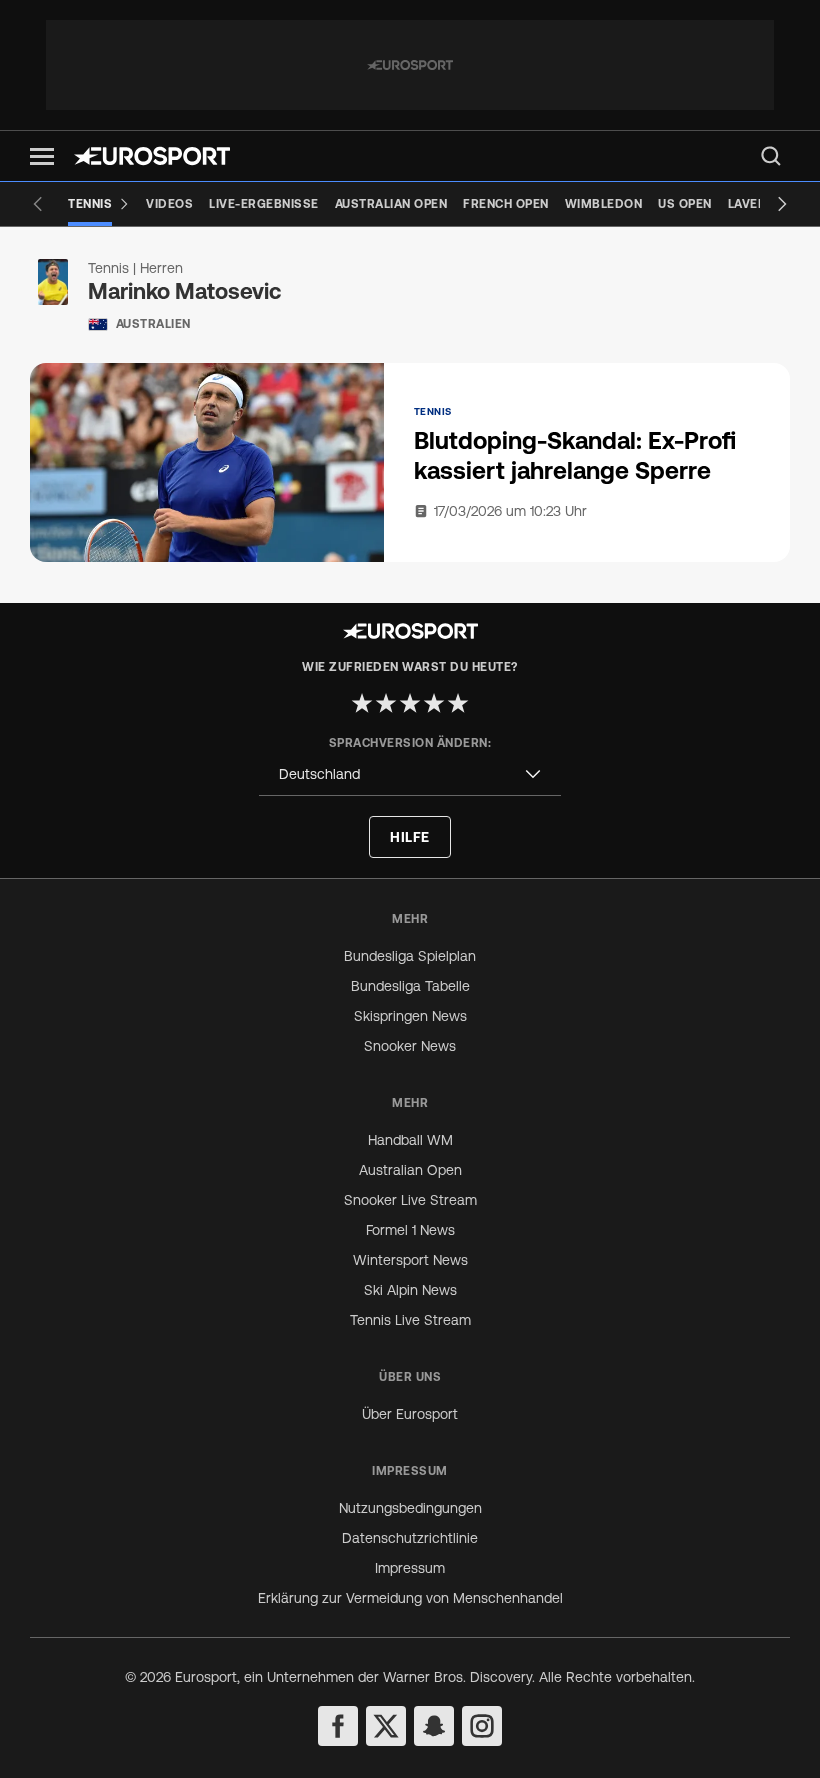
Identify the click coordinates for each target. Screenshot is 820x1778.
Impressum (410, 1568)
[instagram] (482, 1726)
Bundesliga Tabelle (410, 986)
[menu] (771, 156)
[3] (410, 703)
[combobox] (410, 774)
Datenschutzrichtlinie (410, 1538)
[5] (458, 703)
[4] (434, 703)
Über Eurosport (410, 1414)
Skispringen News (410, 1016)
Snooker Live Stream (410, 1200)
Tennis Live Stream (410, 1320)
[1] (362, 703)
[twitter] (386, 1726)
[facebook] (338, 1726)
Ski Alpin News (410, 1290)
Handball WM (410, 1140)
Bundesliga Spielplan (410, 956)
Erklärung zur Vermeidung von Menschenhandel (410, 1598)
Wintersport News (410, 1260)
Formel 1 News (410, 1230)
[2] (386, 703)
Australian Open (410, 1170)
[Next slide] (782, 204)
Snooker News (410, 1046)
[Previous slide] (38, 204)
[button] (42, 156)
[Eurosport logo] (152, 156)
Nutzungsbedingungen (410, 1508)
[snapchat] (434, 1726)
